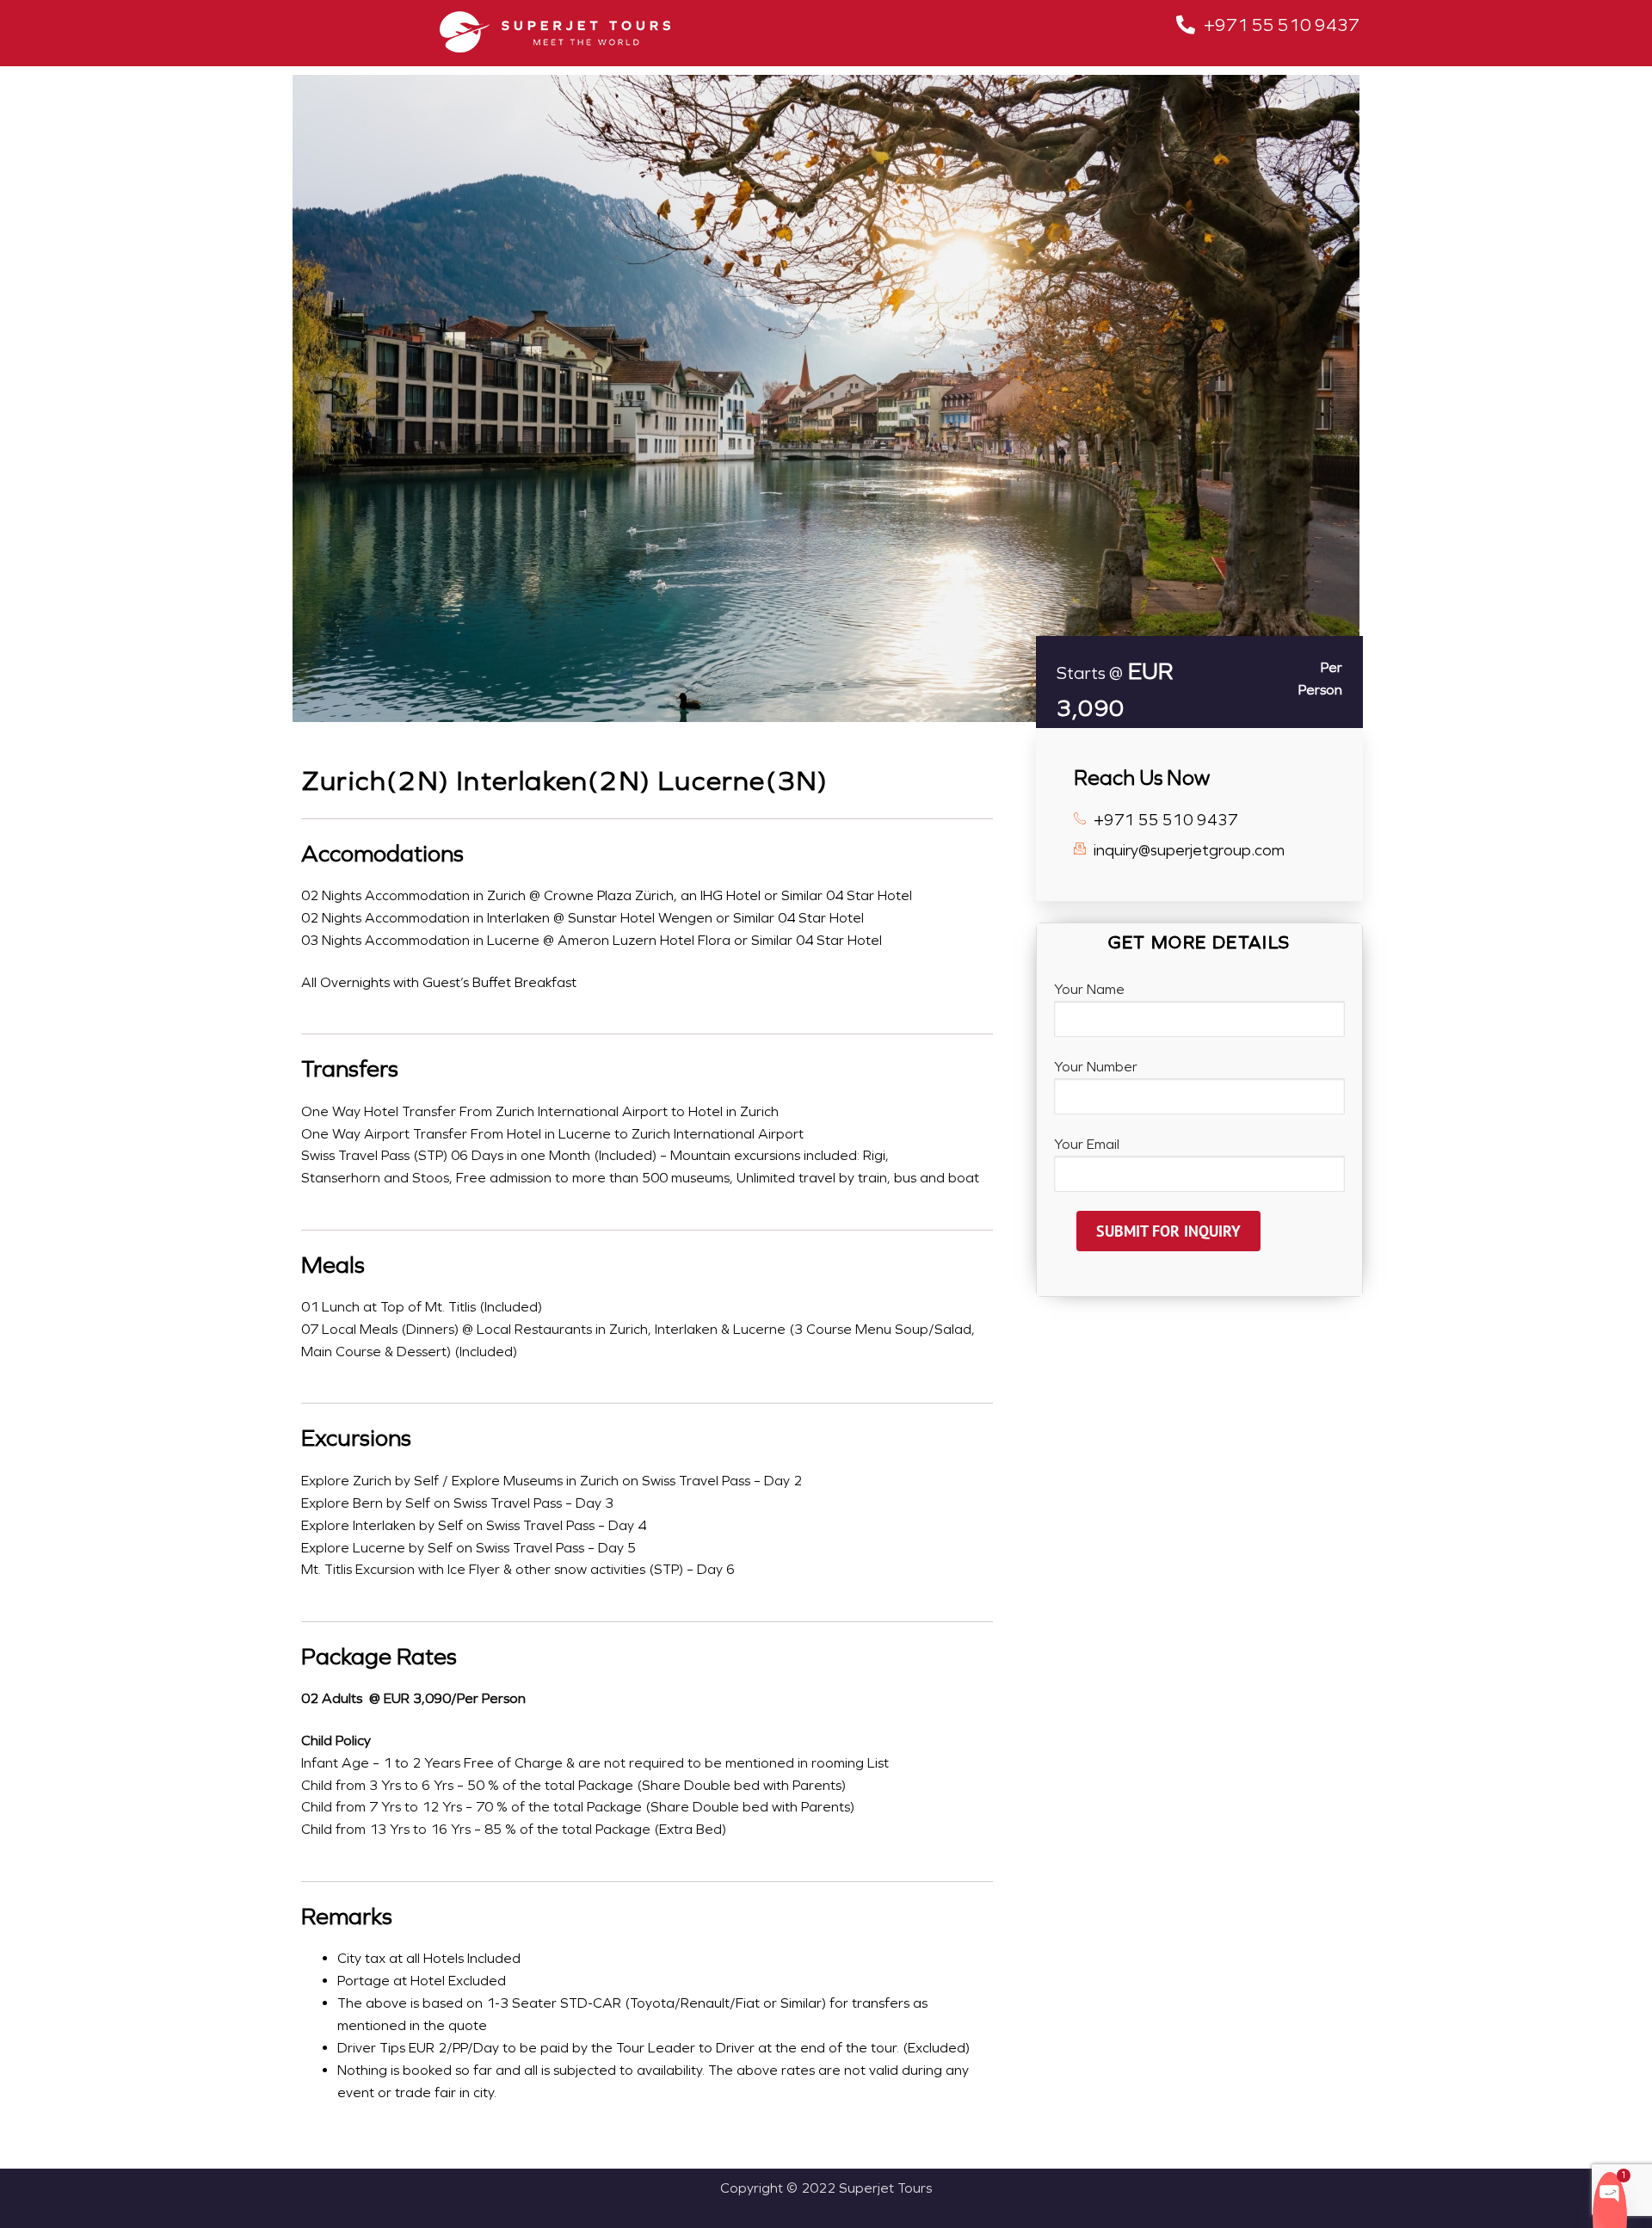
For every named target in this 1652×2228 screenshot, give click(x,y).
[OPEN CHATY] (1610, 2192)
